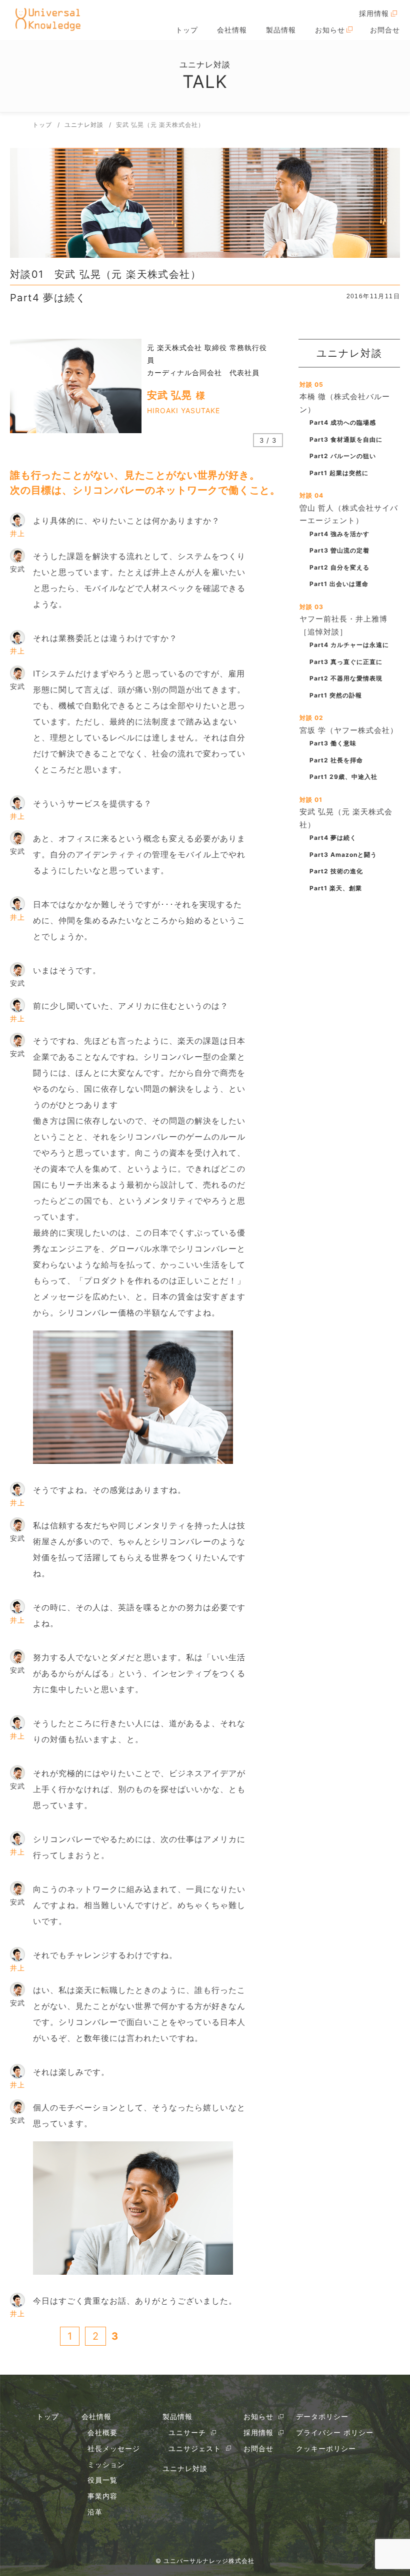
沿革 (95, 2512)
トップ (187, 30)
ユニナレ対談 (185, 2468)
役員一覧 (102, 2480)
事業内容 (102, 2496)
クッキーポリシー (326, 2448)
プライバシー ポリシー (335, 2432)
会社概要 (102, 2432)
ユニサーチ (187, 2432)
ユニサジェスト (195, 2448)
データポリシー (322, 2416)
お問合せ (385, 30)
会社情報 (232, 30)
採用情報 (374, 13)
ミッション (106, 2464)
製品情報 (281, 30)
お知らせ (330, 30)
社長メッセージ (114, 2448)
